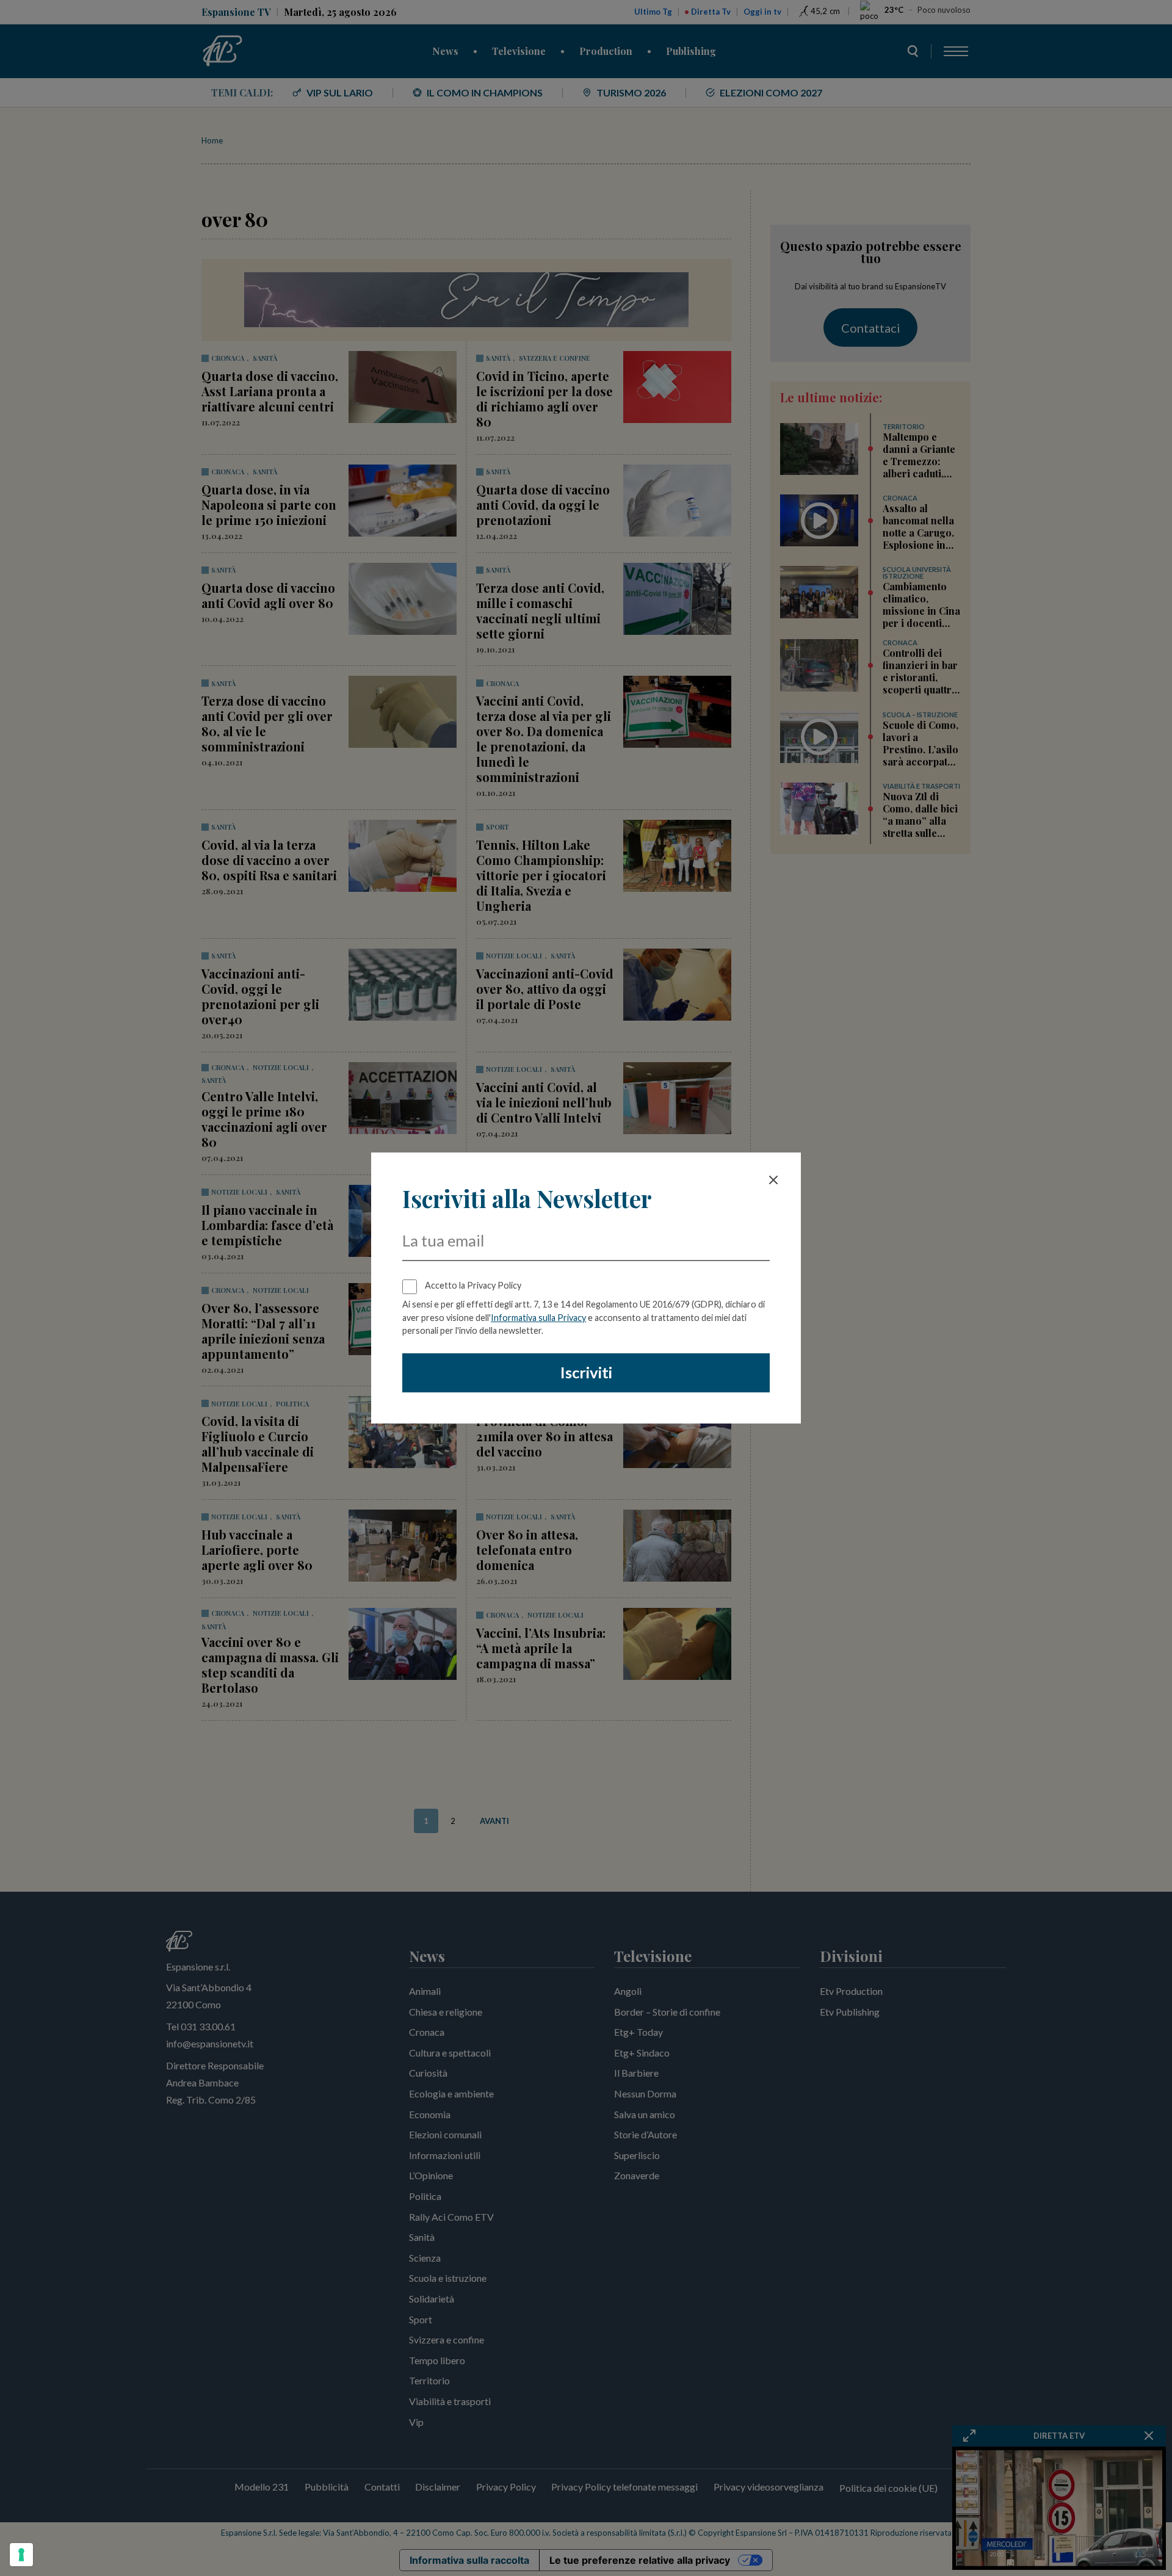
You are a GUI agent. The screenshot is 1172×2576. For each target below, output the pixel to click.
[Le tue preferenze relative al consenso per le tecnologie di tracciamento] (21, 2555)
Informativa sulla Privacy (538, 1318)
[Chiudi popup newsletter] (773, 1180)
